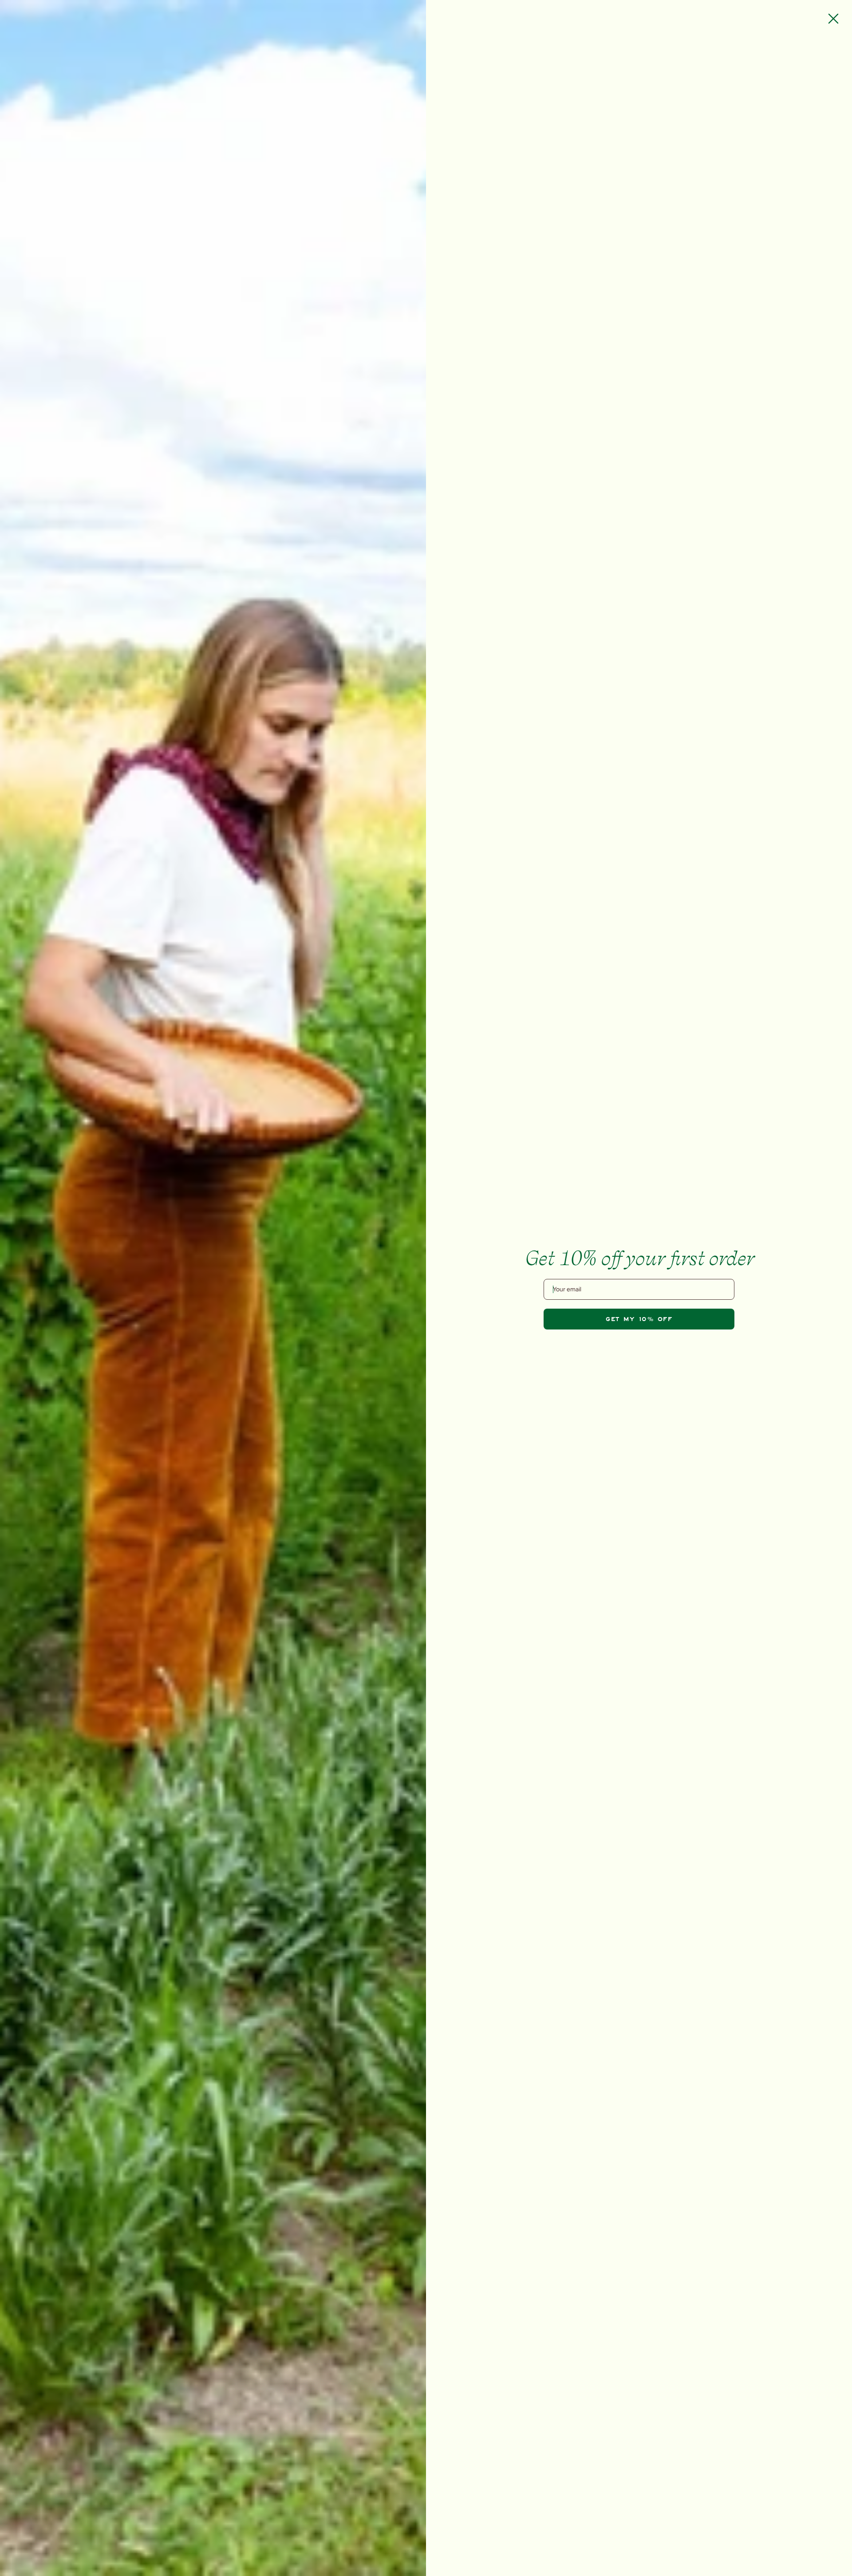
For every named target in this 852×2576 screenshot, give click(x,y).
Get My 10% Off (639, 1319)
